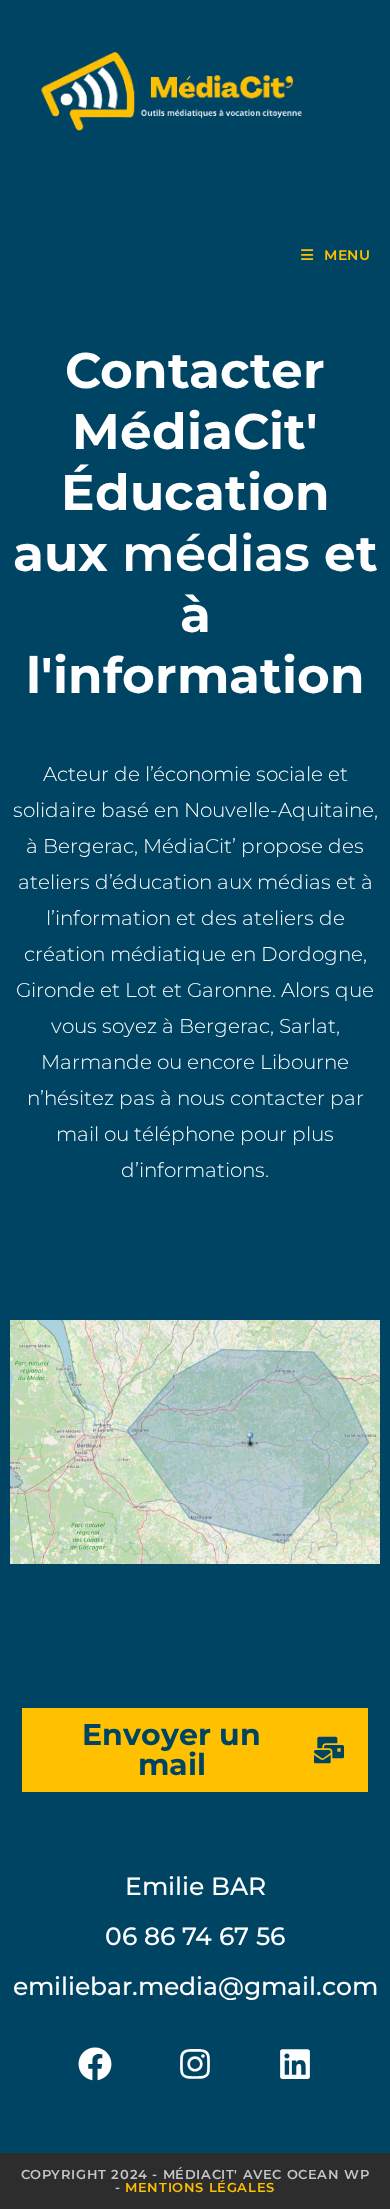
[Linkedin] (295, 2064)
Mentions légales (200, 2187)
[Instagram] (195, 2064)
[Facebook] (95, 2064)
